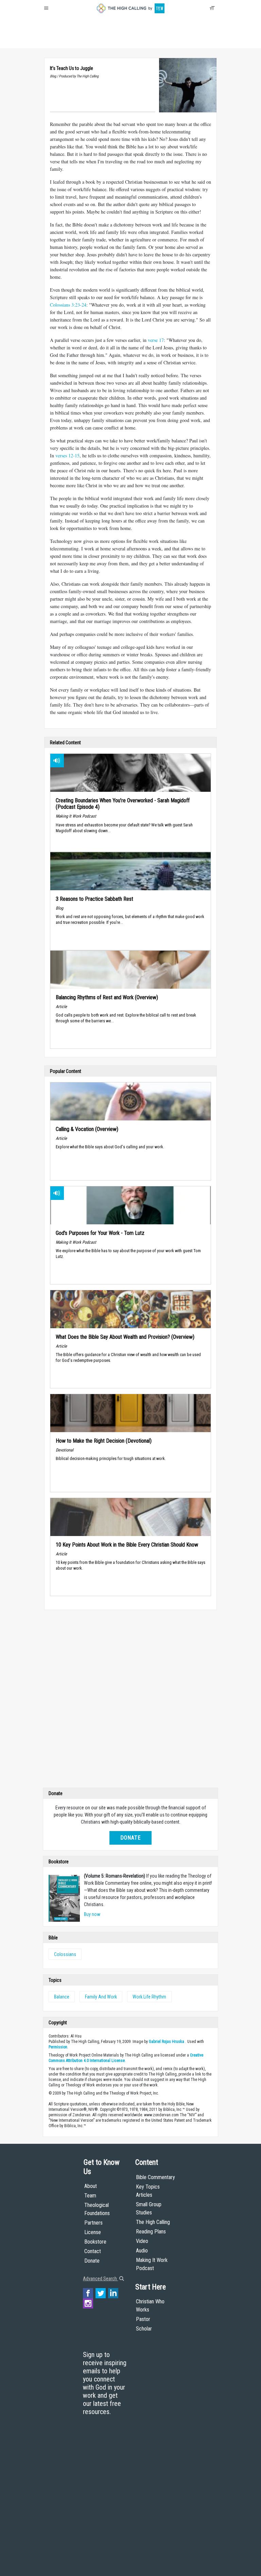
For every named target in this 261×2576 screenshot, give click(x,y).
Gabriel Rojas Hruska (167, 2042)
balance (62, 1997)
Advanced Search (100, 2279)
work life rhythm (149, 1997)
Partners (93, 2223)
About (52, 41)
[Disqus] (130, 1700)
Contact (93, 2251)
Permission (58, 2047)
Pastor (143, 2319)
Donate (71, 41)
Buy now (92, 1914)
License (93, 2232)
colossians (65, 1954)
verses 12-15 (67, 455)
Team (90, 2196)
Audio (142, 2251)
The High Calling (153, 2222)
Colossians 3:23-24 (68, 305)
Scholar (144, 2329)
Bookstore (95, 2242)
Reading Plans (151, 2232)
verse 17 (156, 340)
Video (142, 2241)
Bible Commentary (155, 2177)
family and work (101, 1997)
